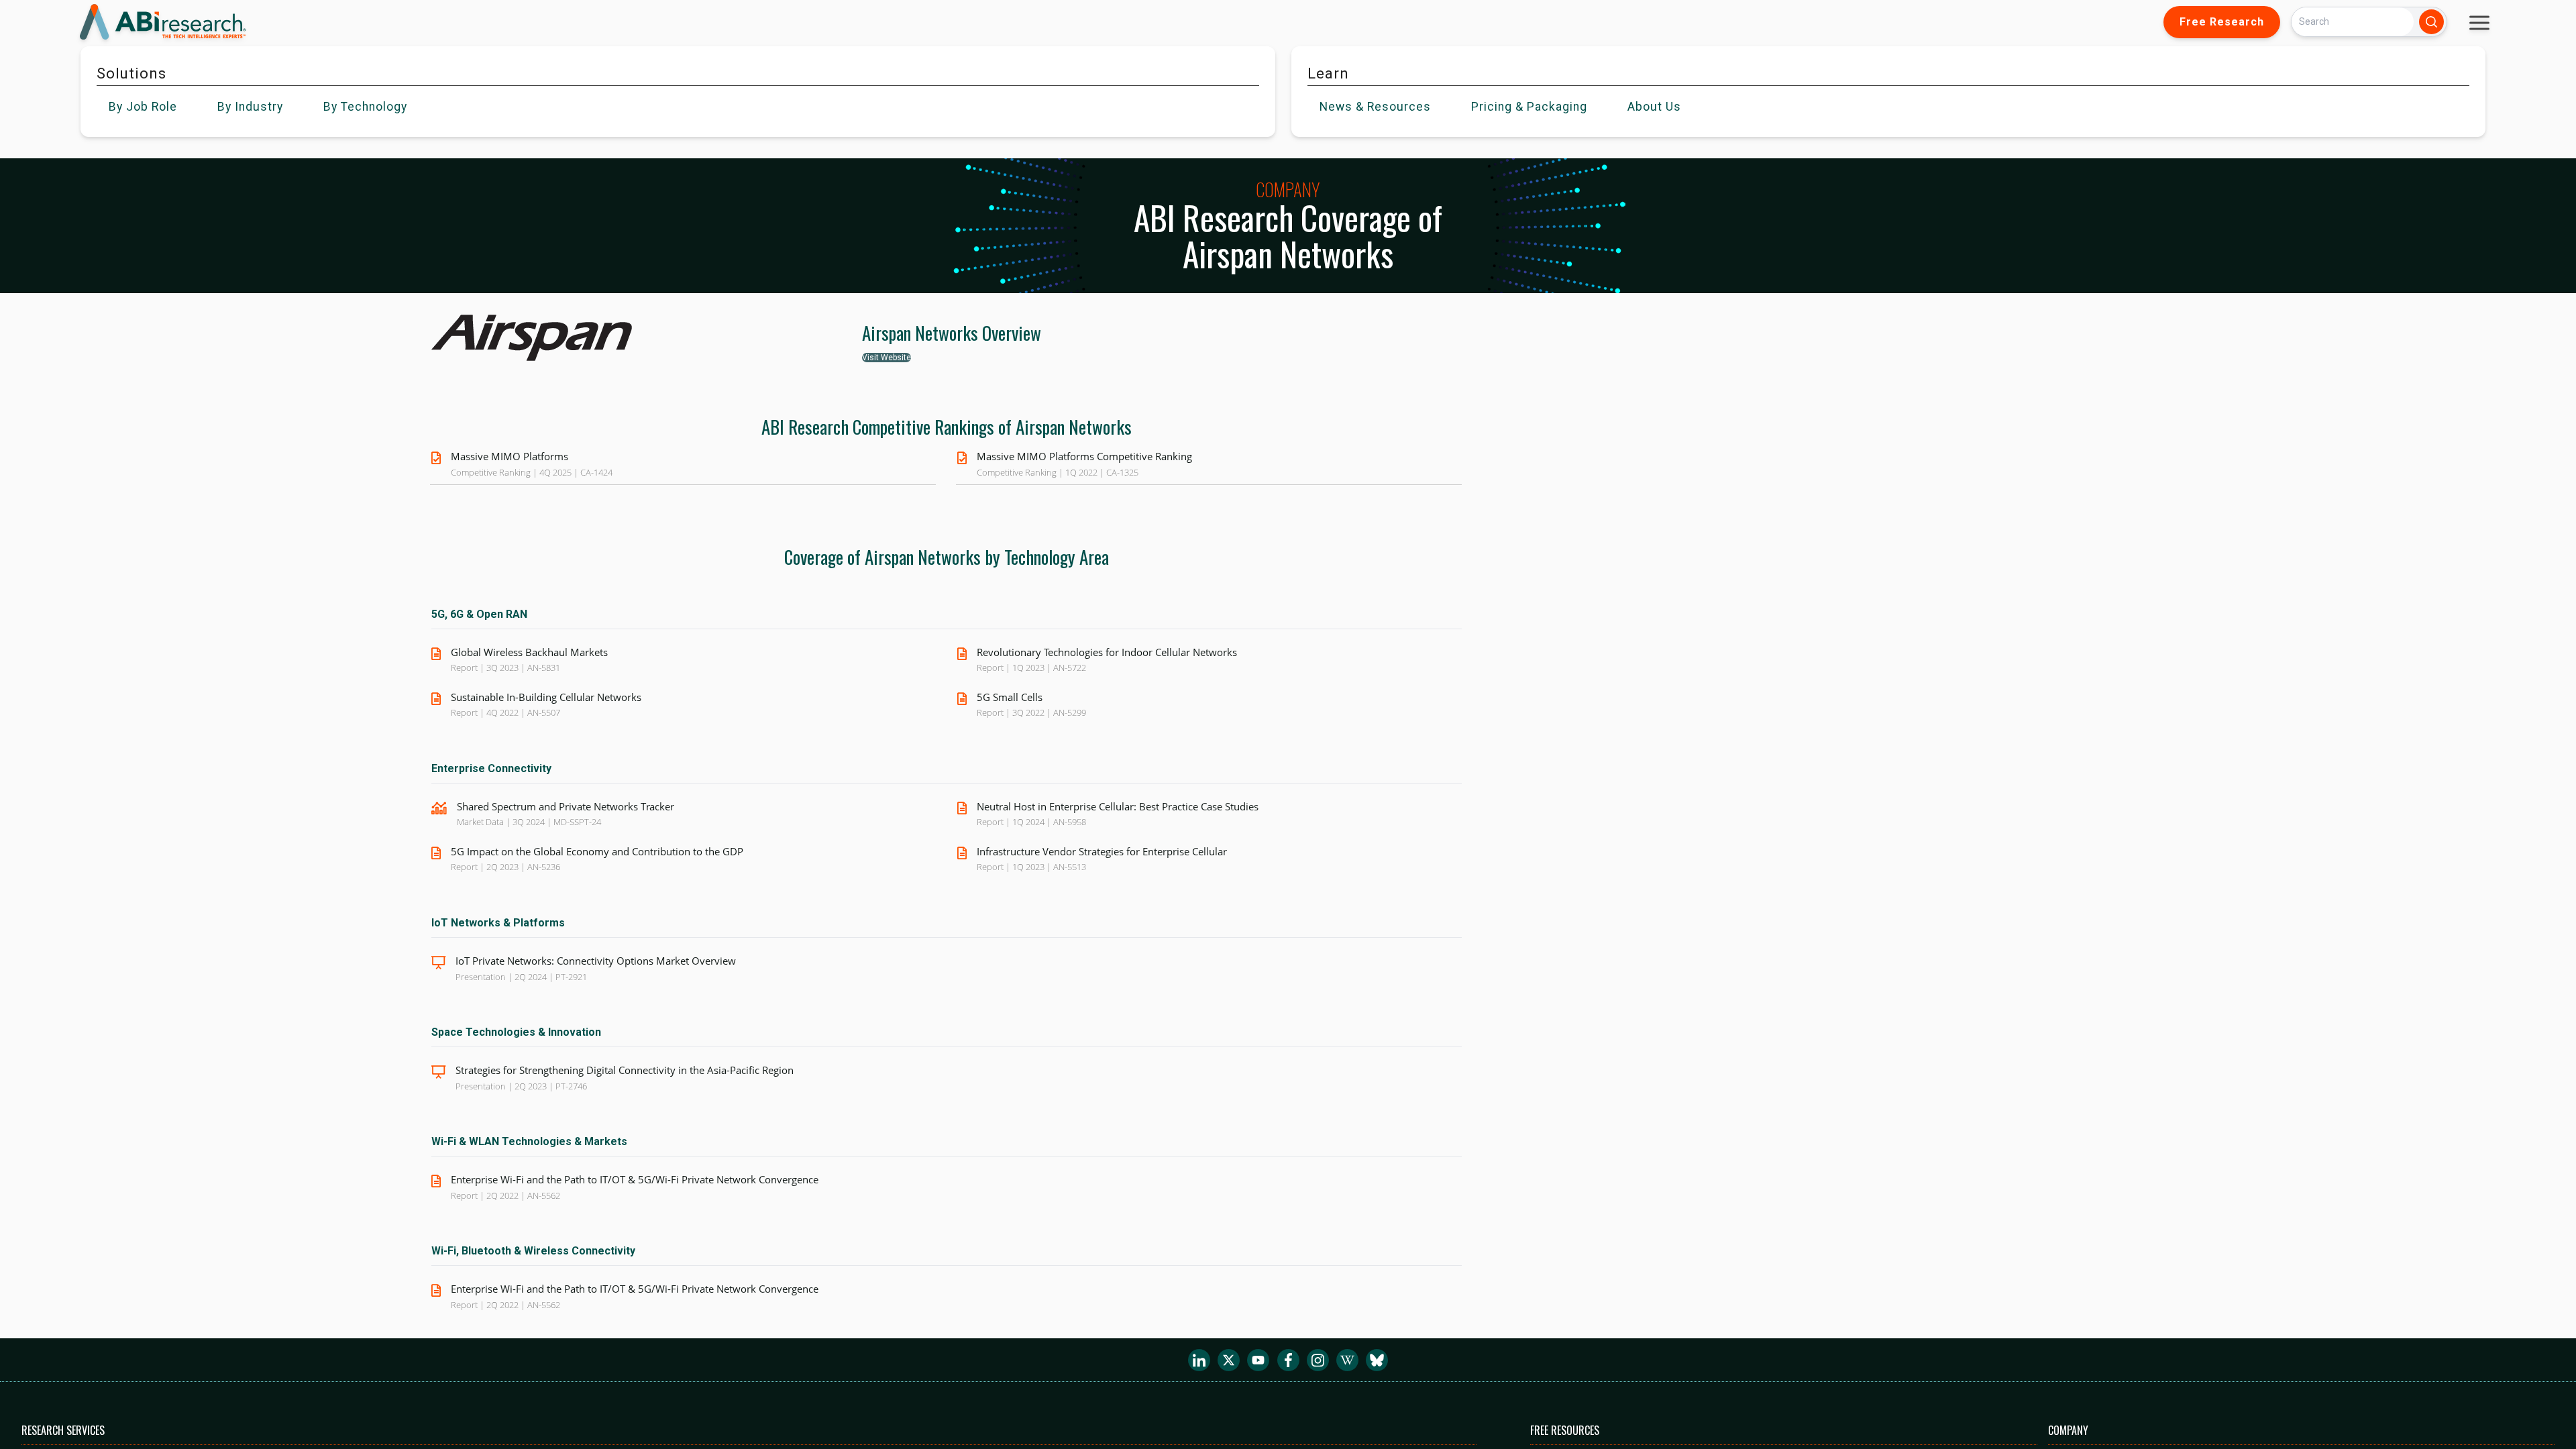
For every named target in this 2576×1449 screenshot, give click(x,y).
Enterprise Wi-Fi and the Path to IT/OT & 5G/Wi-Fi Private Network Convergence (635, 1179)
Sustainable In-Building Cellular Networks (546, 697)
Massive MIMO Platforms (509, 456)
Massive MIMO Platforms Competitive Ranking (1084, 456)
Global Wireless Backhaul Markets (529, 652)
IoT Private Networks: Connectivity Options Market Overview (596, 961)
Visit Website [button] (887, 358)
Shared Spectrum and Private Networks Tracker (566, 806)
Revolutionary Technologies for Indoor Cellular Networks (1107, 652)
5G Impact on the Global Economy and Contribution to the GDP (597, 851)
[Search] (2431, 22)
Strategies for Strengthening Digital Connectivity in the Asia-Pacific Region (625, 1070)
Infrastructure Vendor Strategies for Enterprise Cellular (1102, 851)
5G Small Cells (1010, 697)
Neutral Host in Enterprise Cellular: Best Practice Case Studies (1118, 806)
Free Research (2222, 22)
